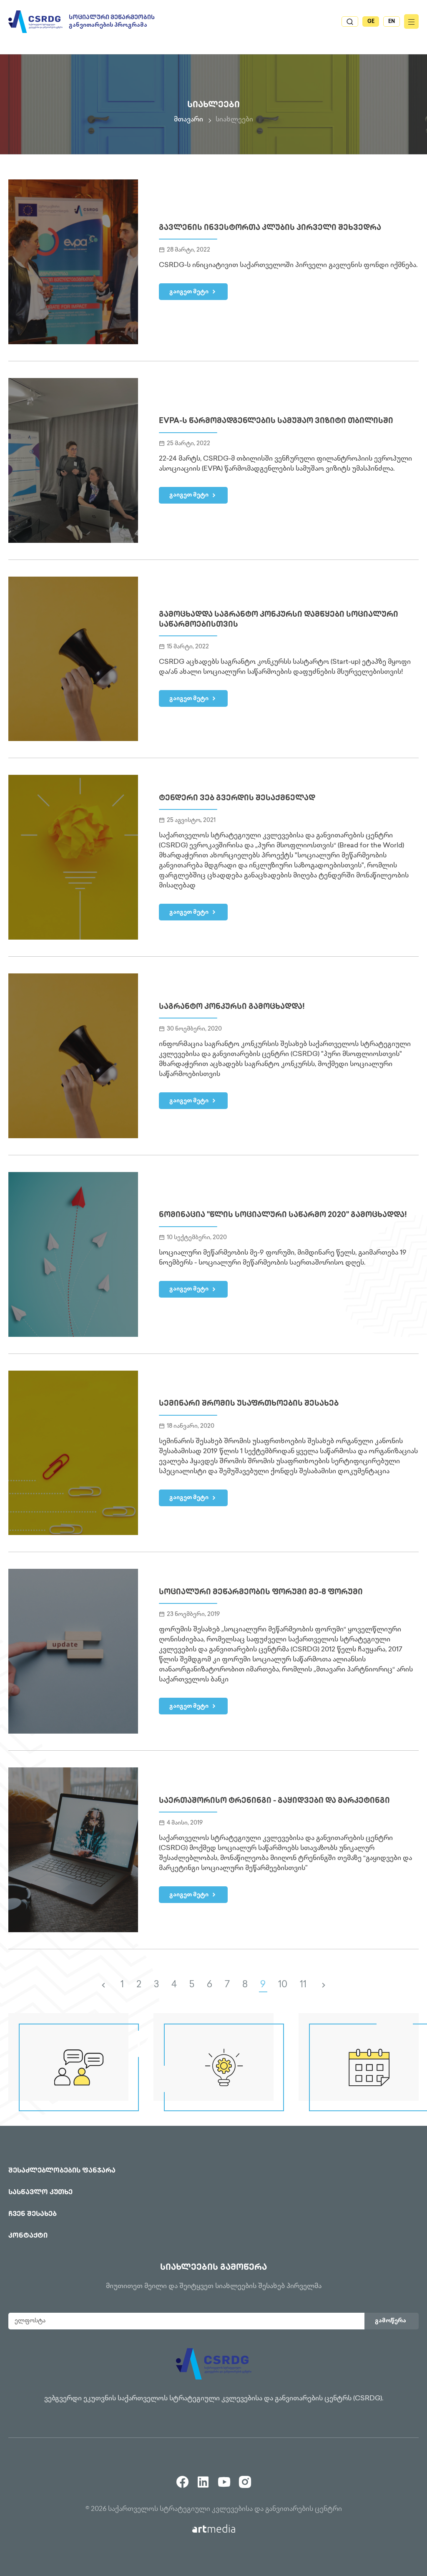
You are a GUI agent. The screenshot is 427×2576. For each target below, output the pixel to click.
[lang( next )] (324, 1985)
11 (303, 1985)
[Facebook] (182, 2479)
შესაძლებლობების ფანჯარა (62, 2171)
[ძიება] (350, 21)
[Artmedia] (214, 2529)
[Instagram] (245, 2479)
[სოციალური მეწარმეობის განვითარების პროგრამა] (35, 22)
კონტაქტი (28, 2236)
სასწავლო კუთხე (40, 2193)
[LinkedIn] (203, 2479)
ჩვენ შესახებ (33, 2214)
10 (283, 1985)
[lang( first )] (103, 1985)
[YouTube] (224, 2479)
